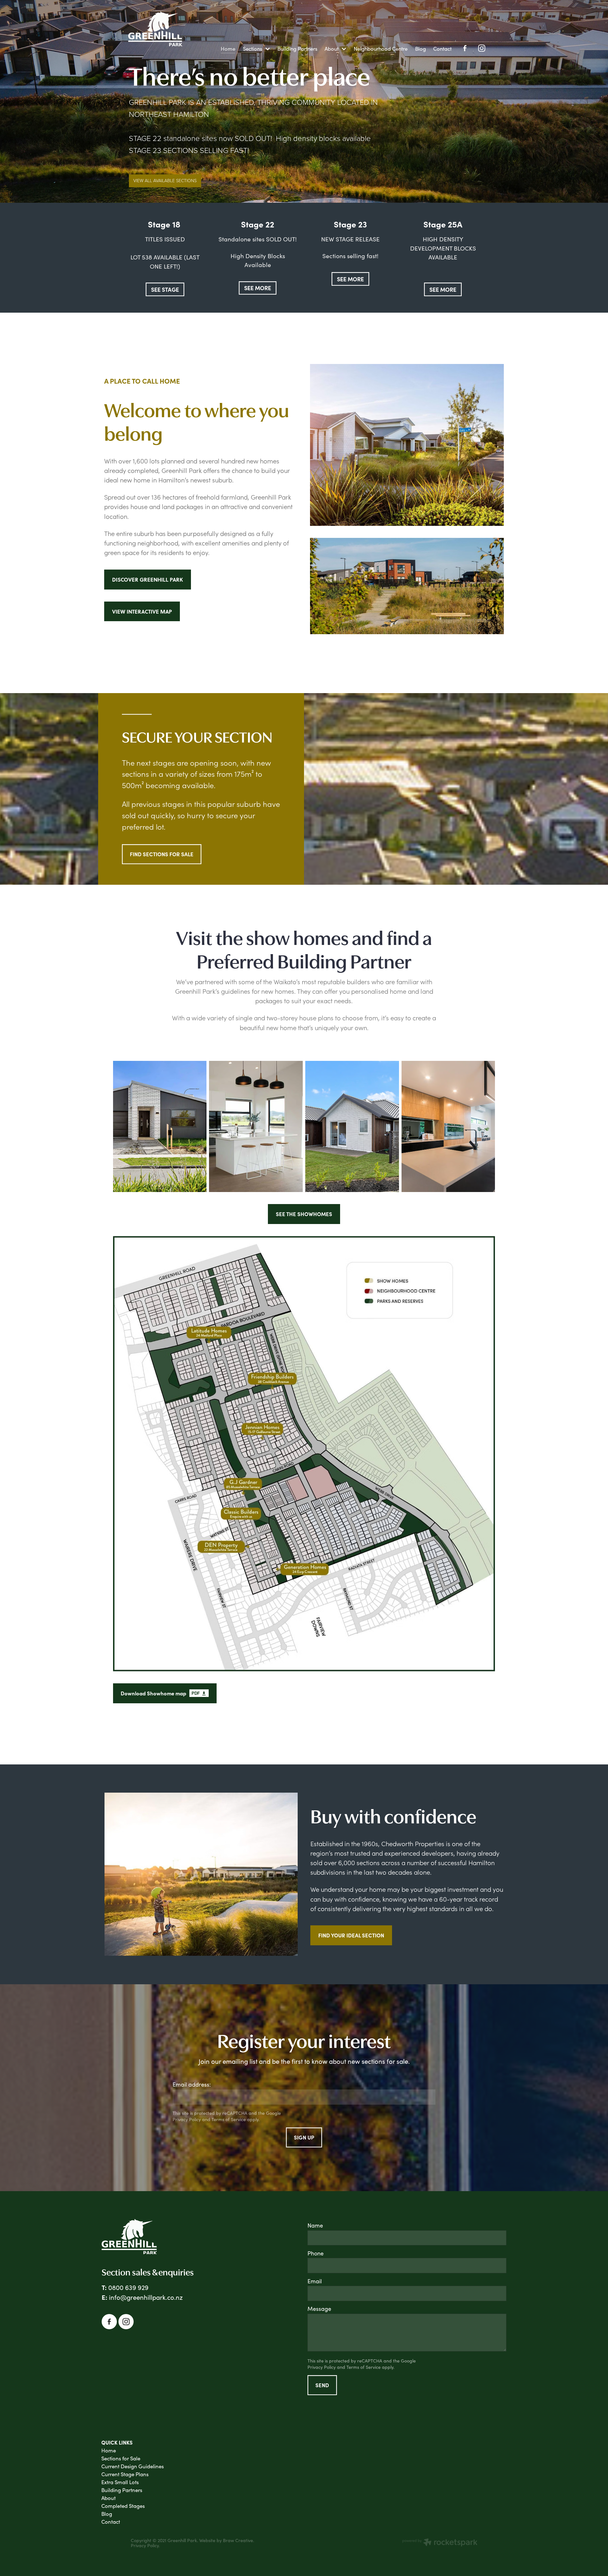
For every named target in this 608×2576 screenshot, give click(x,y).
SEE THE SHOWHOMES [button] (304, 1214)
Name (315, 2226)
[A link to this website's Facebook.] (465, 48)
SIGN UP (304, 2137)
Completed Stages (123, 2506)
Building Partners (122, 2490)
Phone (316, 2254)
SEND (322, 2385)
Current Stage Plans (125, 2474)
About (108, 2498)
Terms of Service (229, 2119)
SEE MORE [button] (258, 288)
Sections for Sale (121, 2458)
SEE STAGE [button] (165, 289)
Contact (111, 2522)
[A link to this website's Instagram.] (482, 48)
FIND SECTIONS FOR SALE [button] (162, 854)
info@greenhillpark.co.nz (146, 2297)
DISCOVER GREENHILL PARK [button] (148, 579)
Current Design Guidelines (133, 2466)
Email (315, 2281)
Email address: (192, 2085)
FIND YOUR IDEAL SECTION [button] (351, 1935)
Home (109, 2450)
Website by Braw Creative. (227, 2540)
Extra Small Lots (120, 2482)
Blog (107, 2514)
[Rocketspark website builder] (440, 2543)
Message (319, 2309)
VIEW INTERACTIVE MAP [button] (142, 611)
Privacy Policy (187, 2119)
